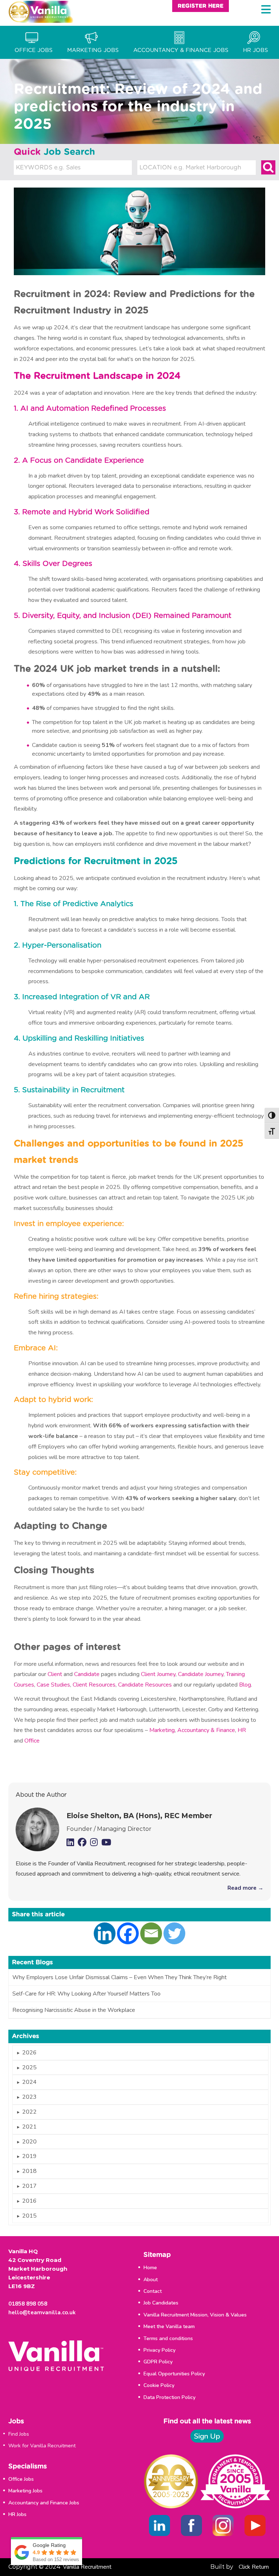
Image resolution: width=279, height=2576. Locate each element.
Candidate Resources (145, 1685)
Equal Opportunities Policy (174, 2374)
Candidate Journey (201, 1674)
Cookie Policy (159, 2385)
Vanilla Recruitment (87, 2567)
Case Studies (53, 1685)
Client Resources (94, 1685)
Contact (153, 2291)
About (151, 2280)
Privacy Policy (159, 2350)
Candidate (87, 1674)
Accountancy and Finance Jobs (44, 2503)
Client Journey (158, 1674)
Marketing (162, 1730)
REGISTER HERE (201, 6)
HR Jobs (17, 2514)
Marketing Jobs (25, 2491)
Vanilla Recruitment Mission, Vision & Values (195, 2315)
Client (55, 1674)
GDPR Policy (158, 2362)
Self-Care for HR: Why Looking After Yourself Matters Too (86, 1994)
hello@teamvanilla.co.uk (42, 2312)
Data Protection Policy (169, 2397)
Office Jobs (21, 2479)
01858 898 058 (28, 2304)
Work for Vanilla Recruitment (42, 2446)
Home (150, 2268)
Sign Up (207, 2436)
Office (32, 1741)
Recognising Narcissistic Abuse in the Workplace (74, 2010)
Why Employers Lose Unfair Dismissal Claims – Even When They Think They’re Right (120, 1977)
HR (242, 1730)
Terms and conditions (168, 2338)
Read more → (245, 1888)
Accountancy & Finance (206, 1730)
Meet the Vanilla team (169, 2326)
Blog (245, 1685)
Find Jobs (19, 2434)
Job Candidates (161, 2303)
